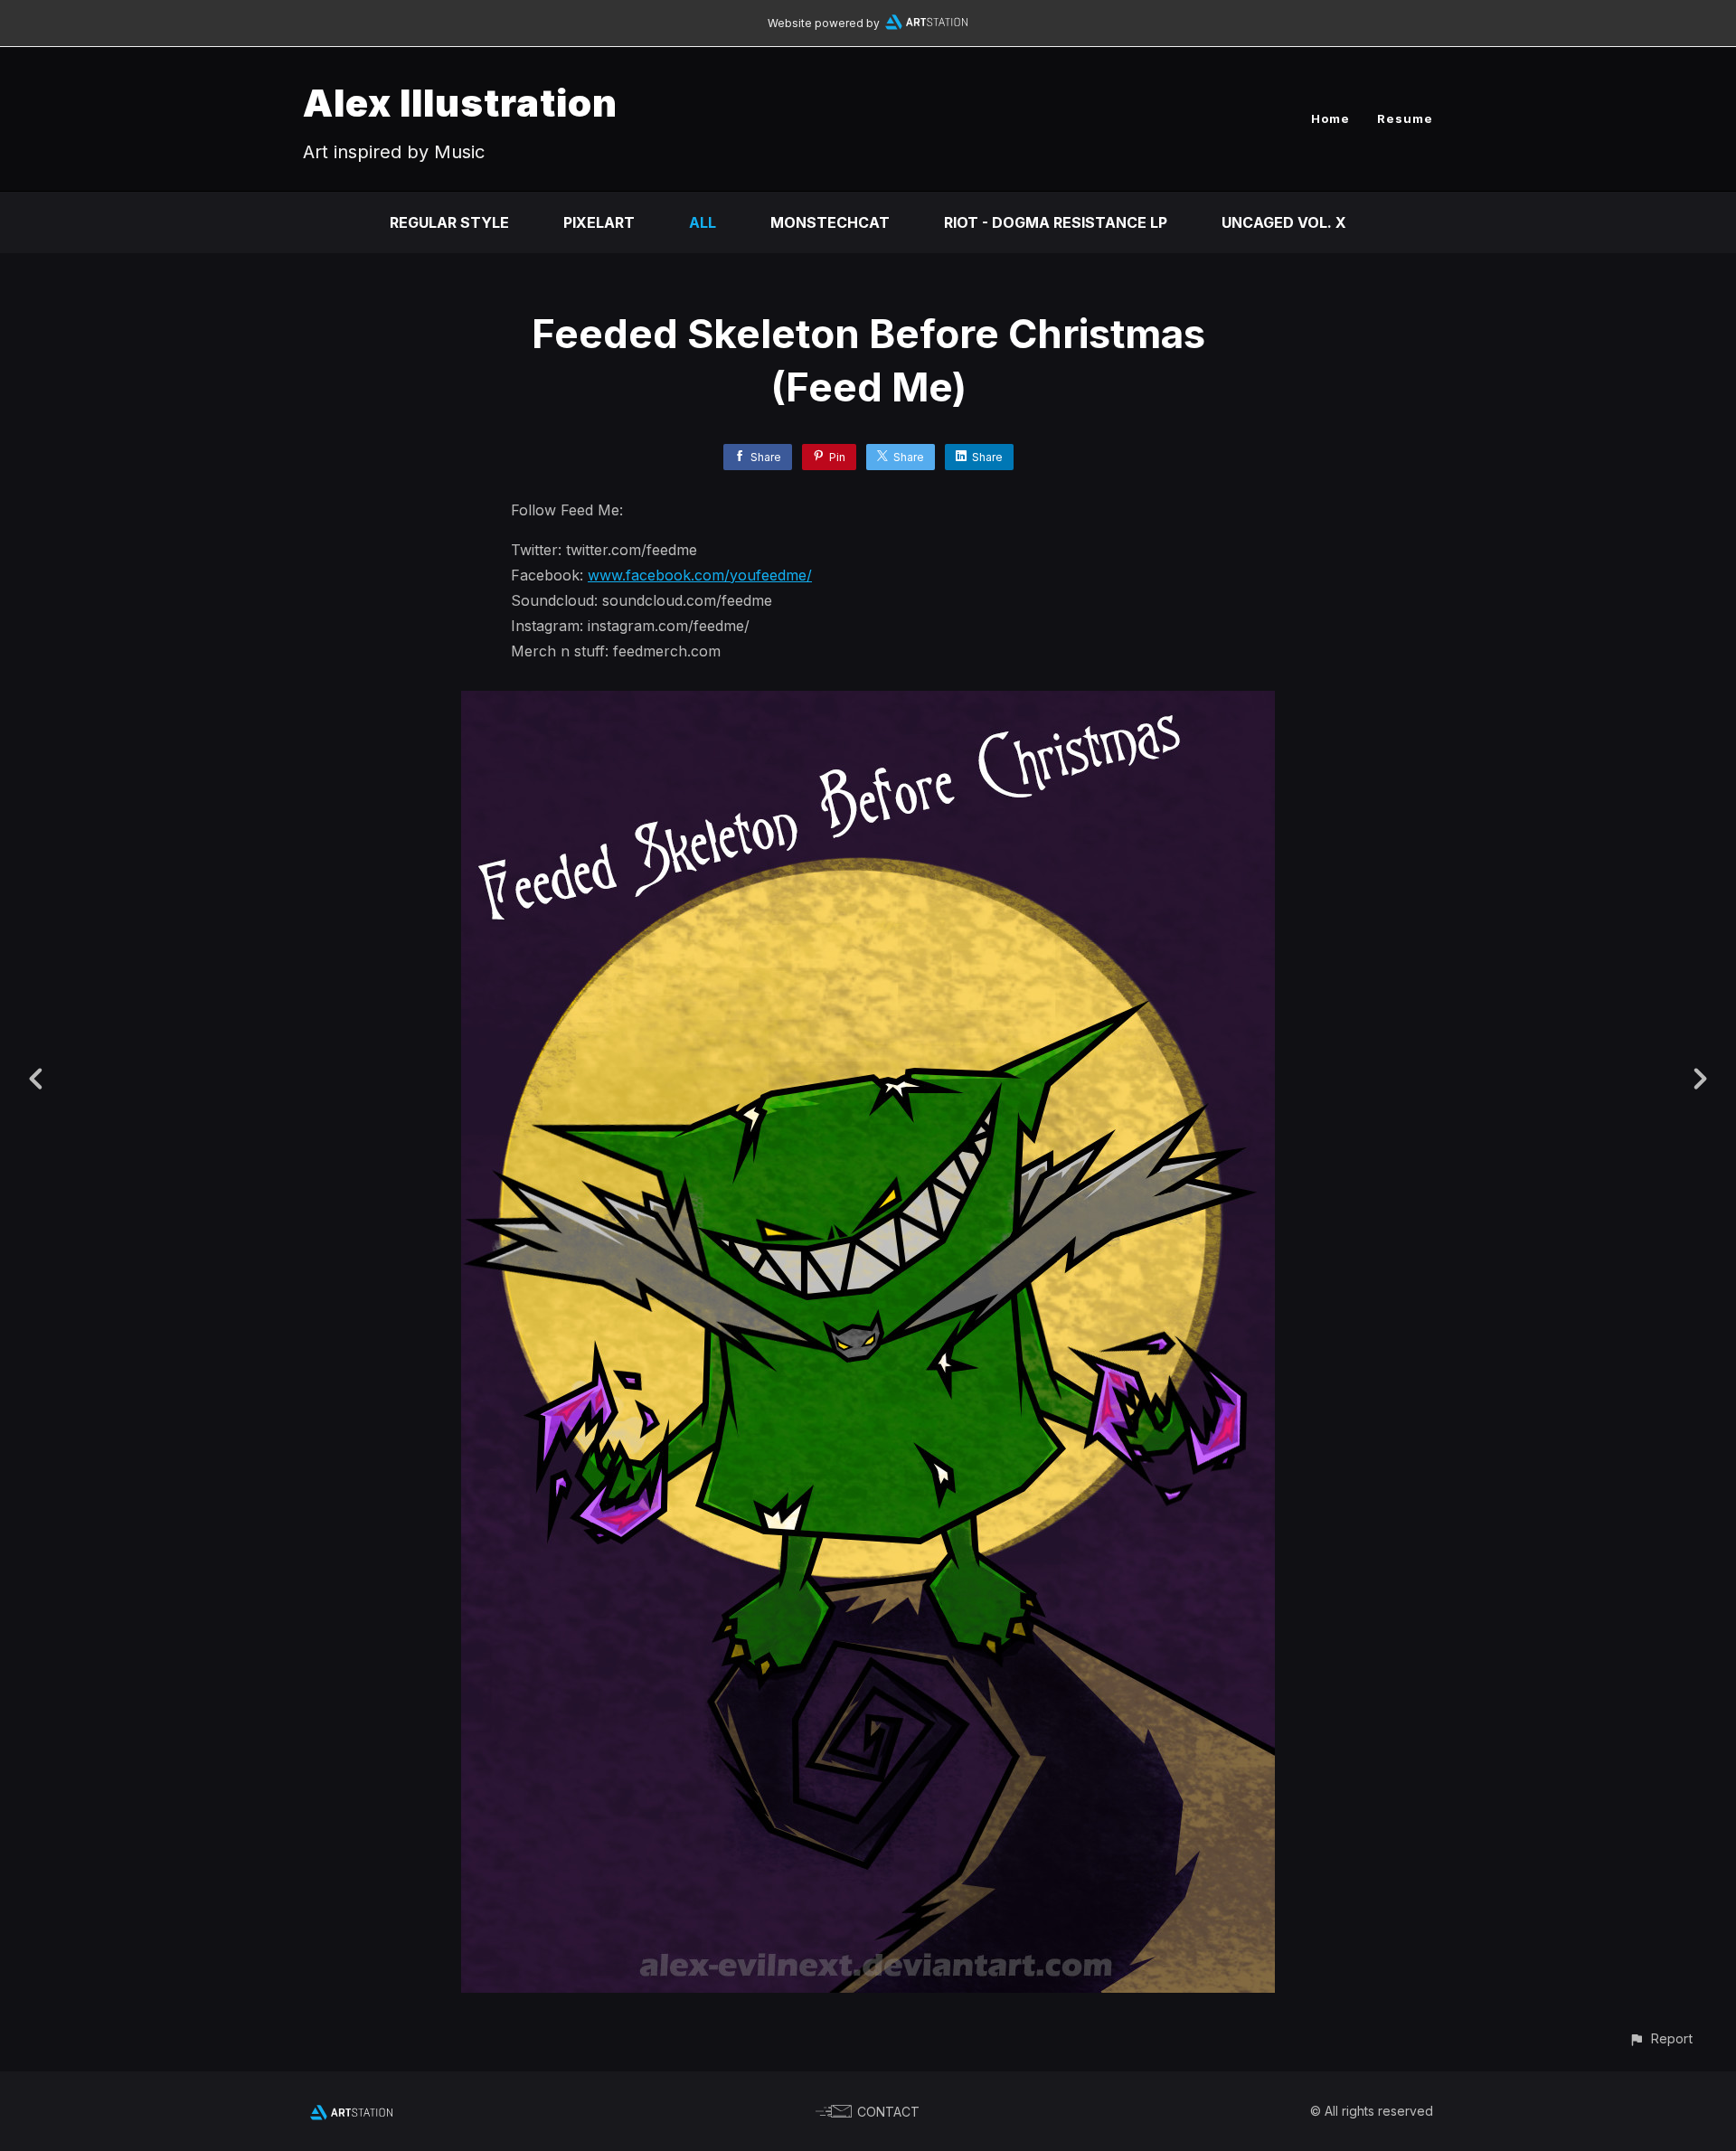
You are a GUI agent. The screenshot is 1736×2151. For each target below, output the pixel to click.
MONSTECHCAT (830, 222)
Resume (1405, 118)
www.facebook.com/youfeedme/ (700, 575)
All (703, 222)
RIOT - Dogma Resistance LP (1056, 222)
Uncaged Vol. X (1284, 222)
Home (1330, 118)
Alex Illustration (460, 103)
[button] (1661, 2038)
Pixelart (599, 222)
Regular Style (449, 222)
